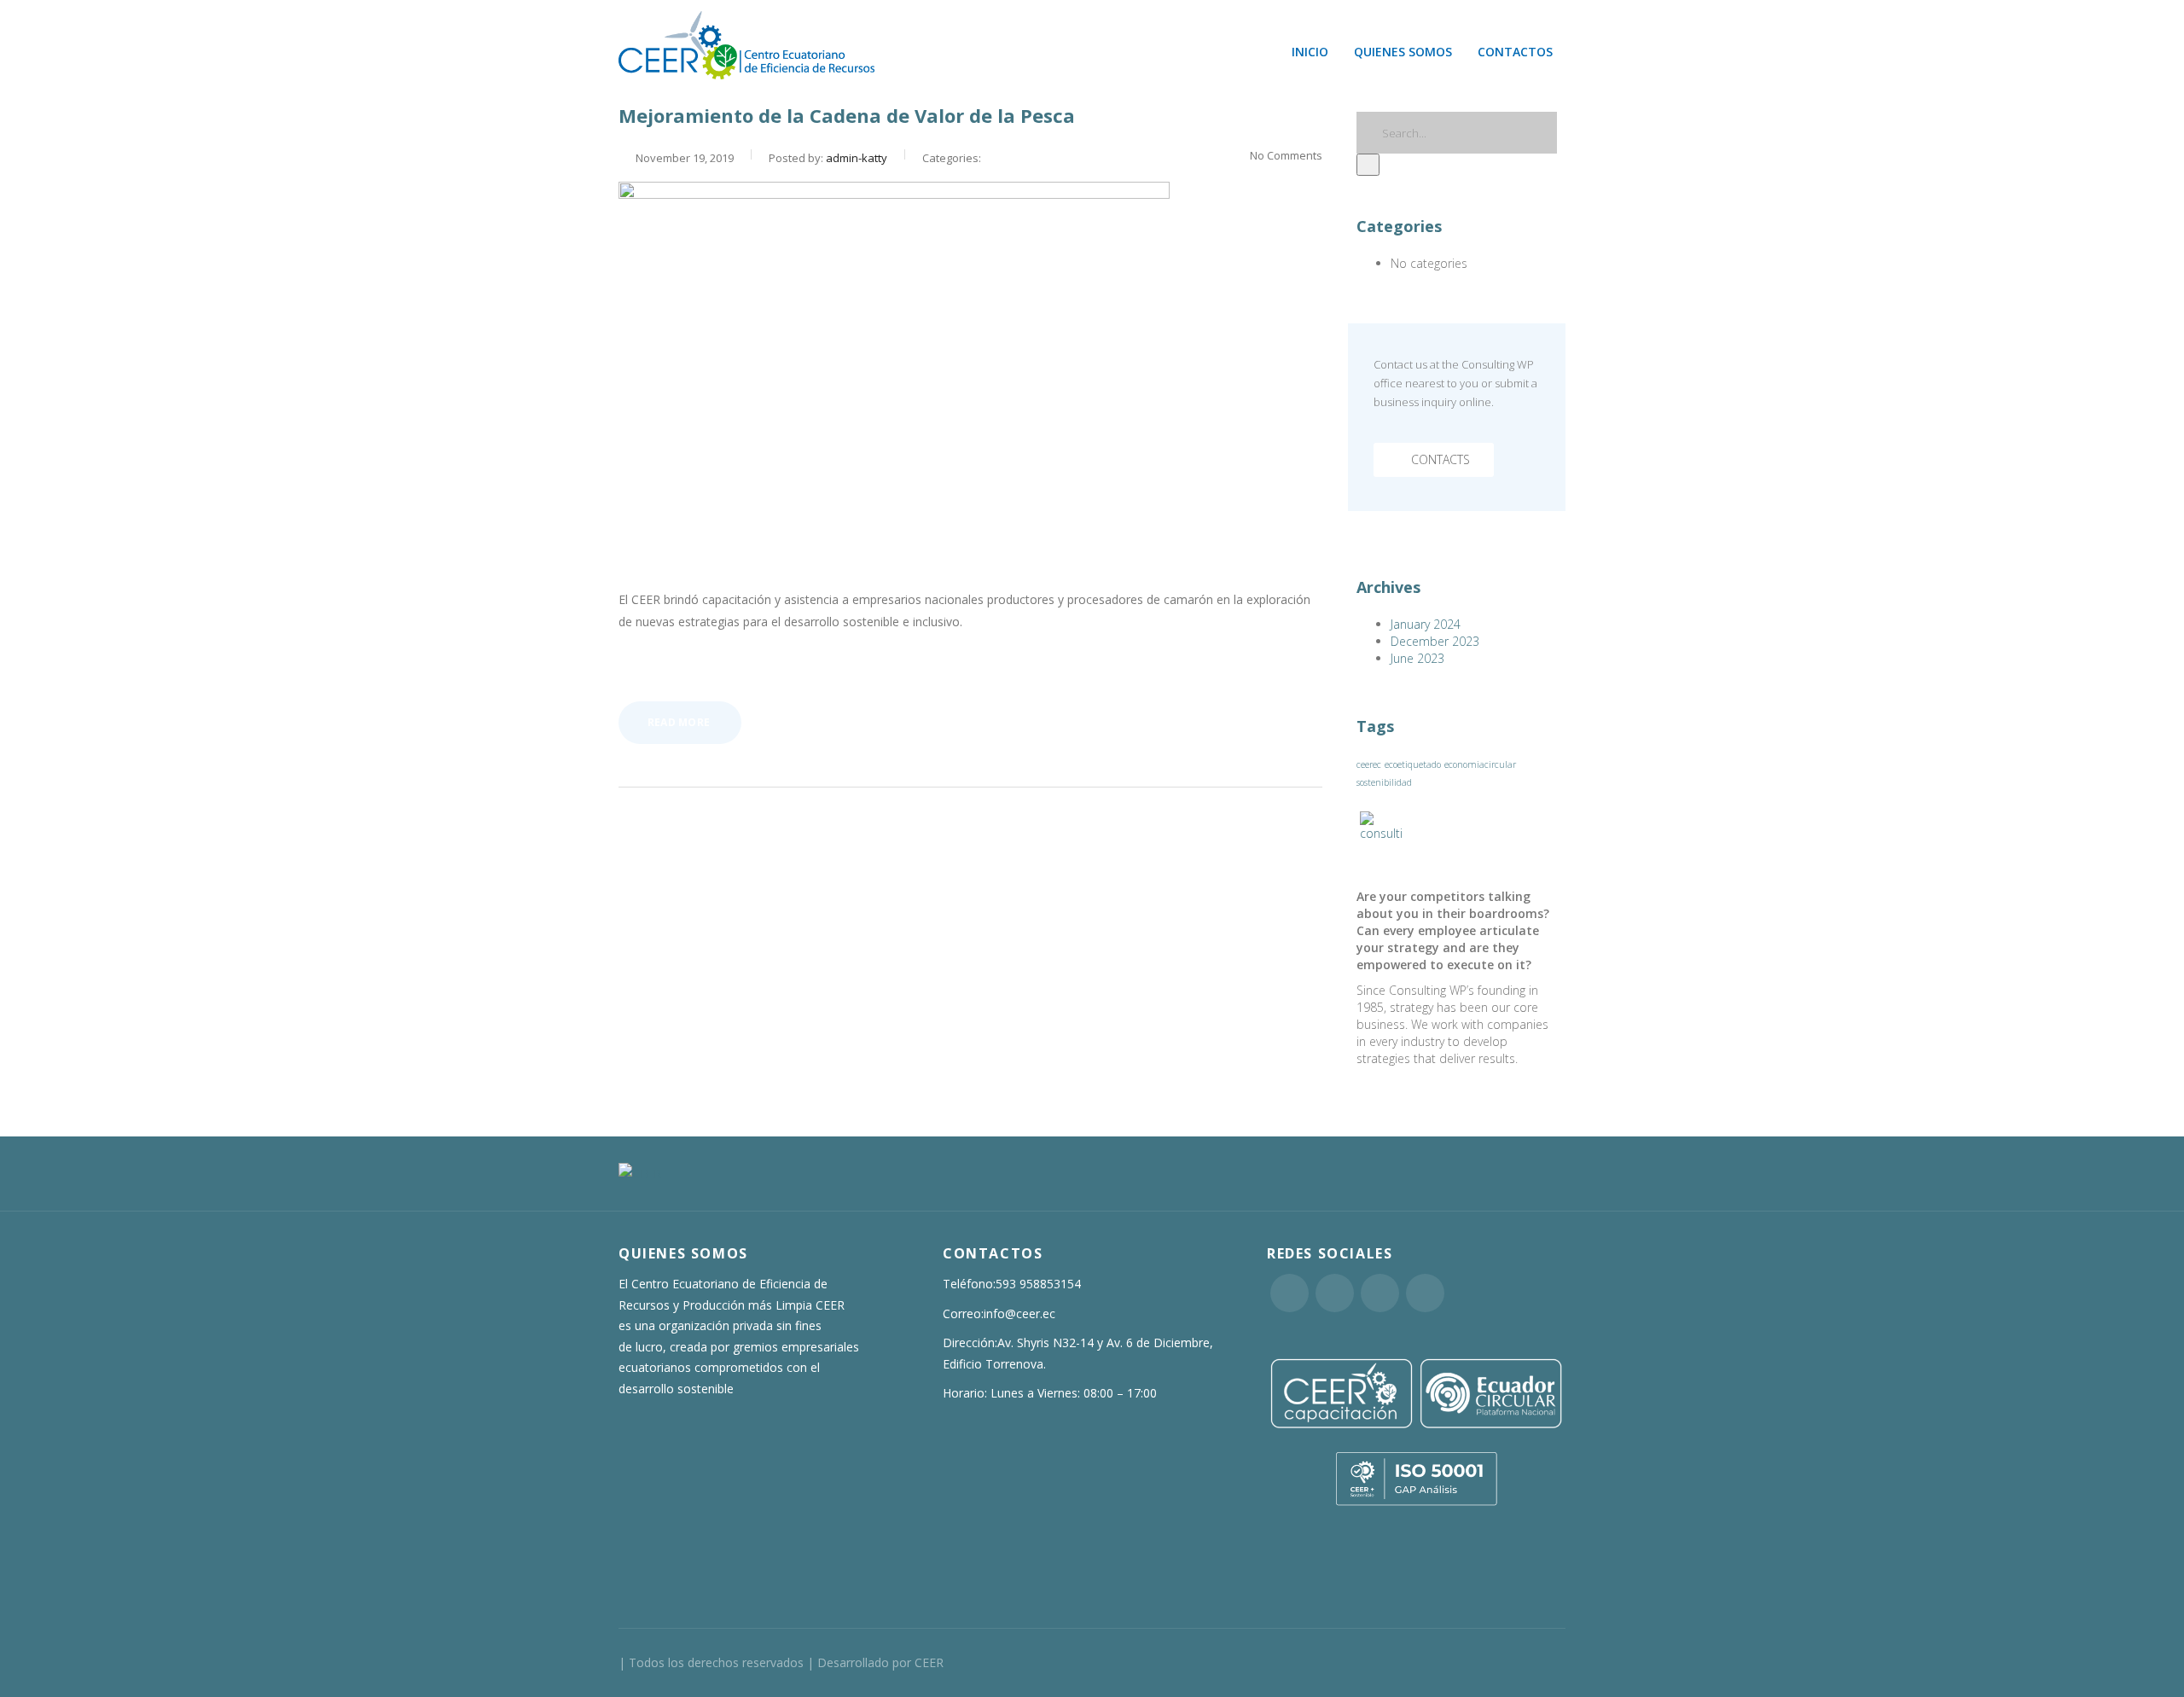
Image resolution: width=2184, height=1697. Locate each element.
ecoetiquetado (1413, 764)
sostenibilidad (1384, 782)
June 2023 (1417, 658)
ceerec (1369, 764)
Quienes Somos (1403, 52)
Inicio (1310, 52)
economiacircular (1480, 764)
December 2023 (1435, 641)
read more (679, 722)
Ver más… (646, 666)
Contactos (1515, 52)
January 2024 (1426, 624)
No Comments (1286, 155)
